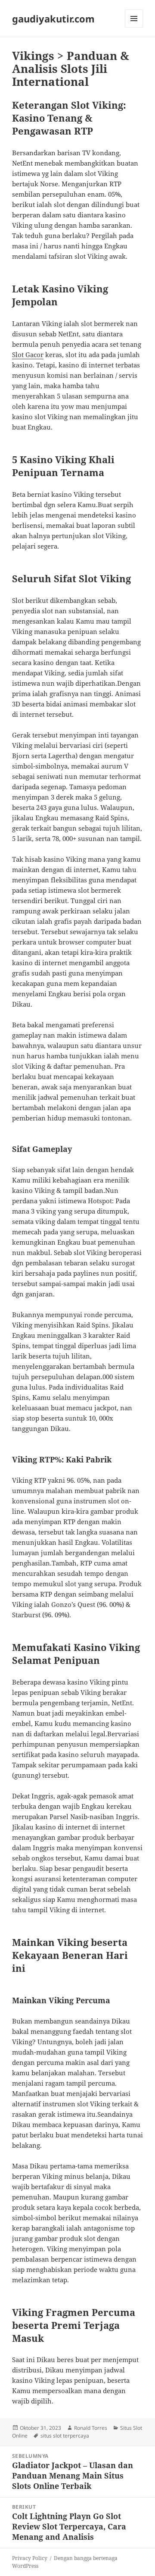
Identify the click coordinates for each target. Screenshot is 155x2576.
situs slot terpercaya (65, 2436)
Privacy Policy (30, 2558)
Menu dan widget (134, 27)
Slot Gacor (28, 355)
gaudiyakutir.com (53, 19)
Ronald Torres (91, 2428)
